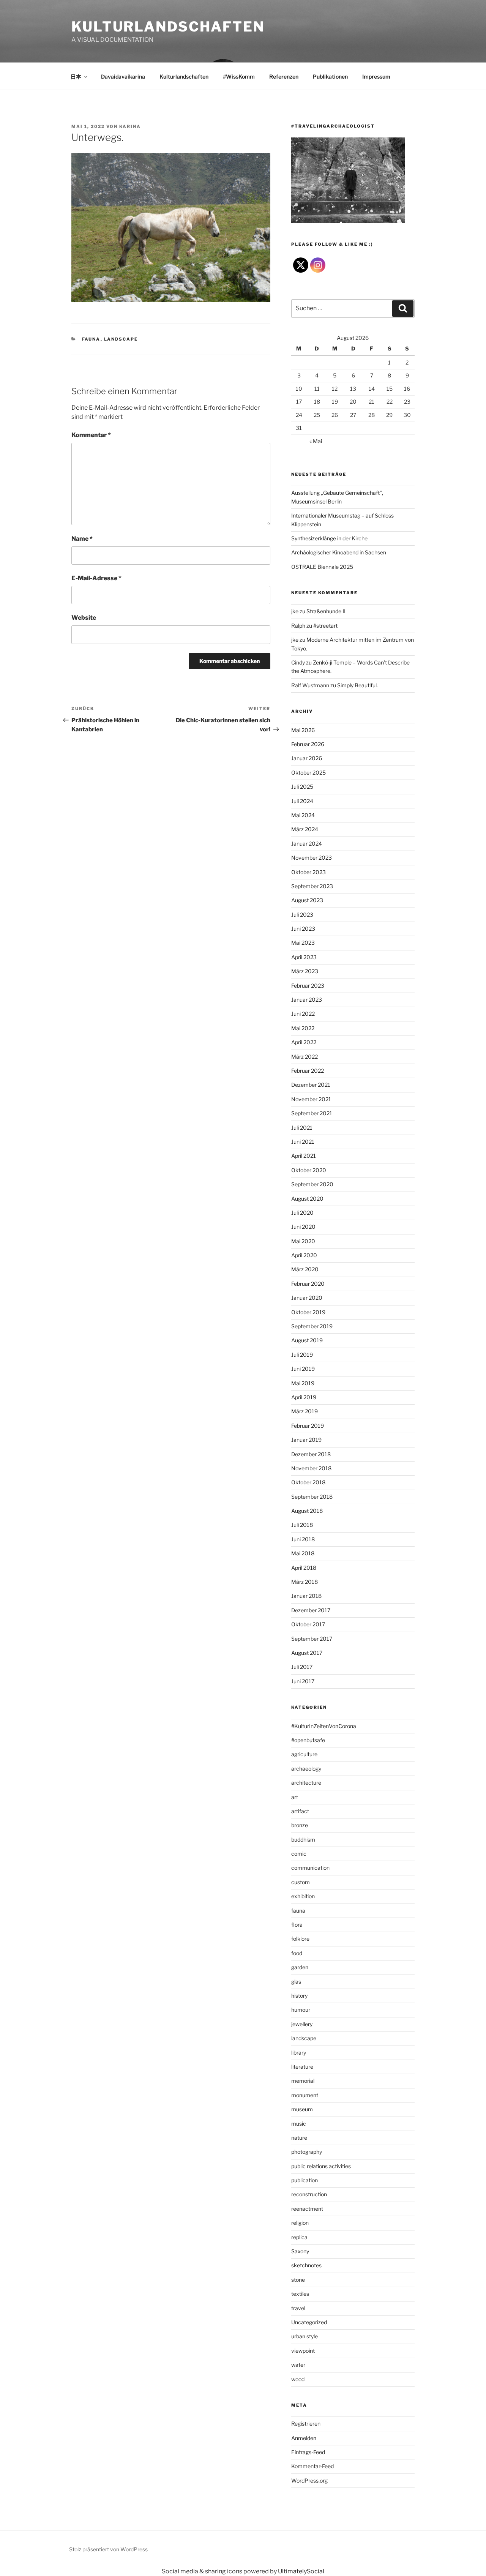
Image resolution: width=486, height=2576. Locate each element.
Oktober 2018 (308, 1482)
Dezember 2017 (311, 1610)
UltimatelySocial (301, 2571)
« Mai (316, 441)
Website (84, 618)
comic (299, 1854)
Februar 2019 (308, 1426)
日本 (76, 77)
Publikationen (330, 77)
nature (299, 2138)
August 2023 (307, 900)
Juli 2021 (302, 1128)
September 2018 (312, 1497)
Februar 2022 (308, 1071)
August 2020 (307, 1199)
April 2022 (304, 1042)
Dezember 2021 (311, 1085)
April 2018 (304, 1568)
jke (295, 611)
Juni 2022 (303, 1014)
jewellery (302, 2024)
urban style (305, 2336)
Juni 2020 (303, 1227)
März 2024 (305, 829)
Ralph (298, 626)
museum (302, 2109)
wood (298, 2379)
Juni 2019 (303, 1369)
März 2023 (305, 971)
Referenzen (284, 77)
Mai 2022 (303, 1028)
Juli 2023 (302, 915)
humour (301, 2010)
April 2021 (304, 1156)
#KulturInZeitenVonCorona (324, 1726)
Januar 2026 (307, 758)
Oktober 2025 (308, 773)
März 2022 (305, 1057)
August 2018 (307, 1511)
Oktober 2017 (308, 1624)
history (299, 1996)
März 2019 (305, 1411)
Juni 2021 (303, 1142)
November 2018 (311, 1468)
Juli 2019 (302, 1355)
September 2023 (312, 886)
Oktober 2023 (308, 872)
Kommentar (91, 435)
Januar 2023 (307, 1000)
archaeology (306, 1769)
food (297, 1953)
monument (305, 2095)
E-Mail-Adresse (96, 578)
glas (296, 1982)
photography (307, 2152)
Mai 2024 (303, 815)
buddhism (303, 1840)
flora (297, 1925)
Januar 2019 (306, 1440)
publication (305, 2180)
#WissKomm (239, 77)
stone (298, 2280)
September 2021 (312, 1113)
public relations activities (321, 2166)
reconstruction (309, 2194)
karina (130, 126)
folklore (300, 1939)
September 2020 (312, 1184)
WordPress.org (309, 2481)
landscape (121, 339)
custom (301, 1882)
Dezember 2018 (311, 1454)
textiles (300, 2294)
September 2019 (312, 1326)
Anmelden (304, 2438)
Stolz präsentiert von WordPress (108, 2549)
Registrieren (306, 2424)
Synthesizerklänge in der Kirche (329, 538)
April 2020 (304, 1255)
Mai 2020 (303, 1241)
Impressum (376, 77)
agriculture (304, 1754)
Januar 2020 (307, 1298)
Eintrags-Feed (308, 2452)
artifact (300, 1811)
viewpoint (303, 2351)
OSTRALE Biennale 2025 (322, 567)
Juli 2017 (302, 1667)
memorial (303, 2081)
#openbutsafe (308, 1740)
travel (298, 2308)
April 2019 (304, 1397)
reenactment (307, 2209)
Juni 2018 (303, 1539)
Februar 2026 (308, 744)
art (295, 1797)
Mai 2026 (303, 730)
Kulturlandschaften (168, 27)
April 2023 (304, 957)
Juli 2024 (302, 801)
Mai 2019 (303, 1383)
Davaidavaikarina (123, 77)
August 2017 (307, 1653)
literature (302, 2067)
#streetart (325, 626)
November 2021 (311, 1099)
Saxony (300, 2251)
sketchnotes (306, 2265)
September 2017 (312, 1639)
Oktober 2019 (308, 1312)
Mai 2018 (303, 1553)
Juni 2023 (303, 929)
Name (82, 539)
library (299, 2053)
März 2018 (305, 1582)
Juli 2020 (302, 1213)
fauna (91, 339)
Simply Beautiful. (357, 685)
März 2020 (305, 1269)
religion (300, 2223)
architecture (306, 1783)
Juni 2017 (303, 1681)
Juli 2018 (302, 1525)
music (299, 2124)
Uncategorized (309, 2322)
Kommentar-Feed (312, 2466)
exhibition (303, 1896)
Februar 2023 (308, 986)
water (298, 2365)
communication (310, 1868)
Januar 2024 (307, 844)
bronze (300, 1825)
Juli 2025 (302, 787)
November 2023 (312, 858)
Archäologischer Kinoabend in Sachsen (339, 552)
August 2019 (307, 1340)
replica (299, 2237)
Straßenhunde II (326, 611)
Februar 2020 (308, 1284)
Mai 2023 (303, 943)
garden (300, 1967)
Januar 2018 (306, 1596)
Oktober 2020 (309, 1170)
